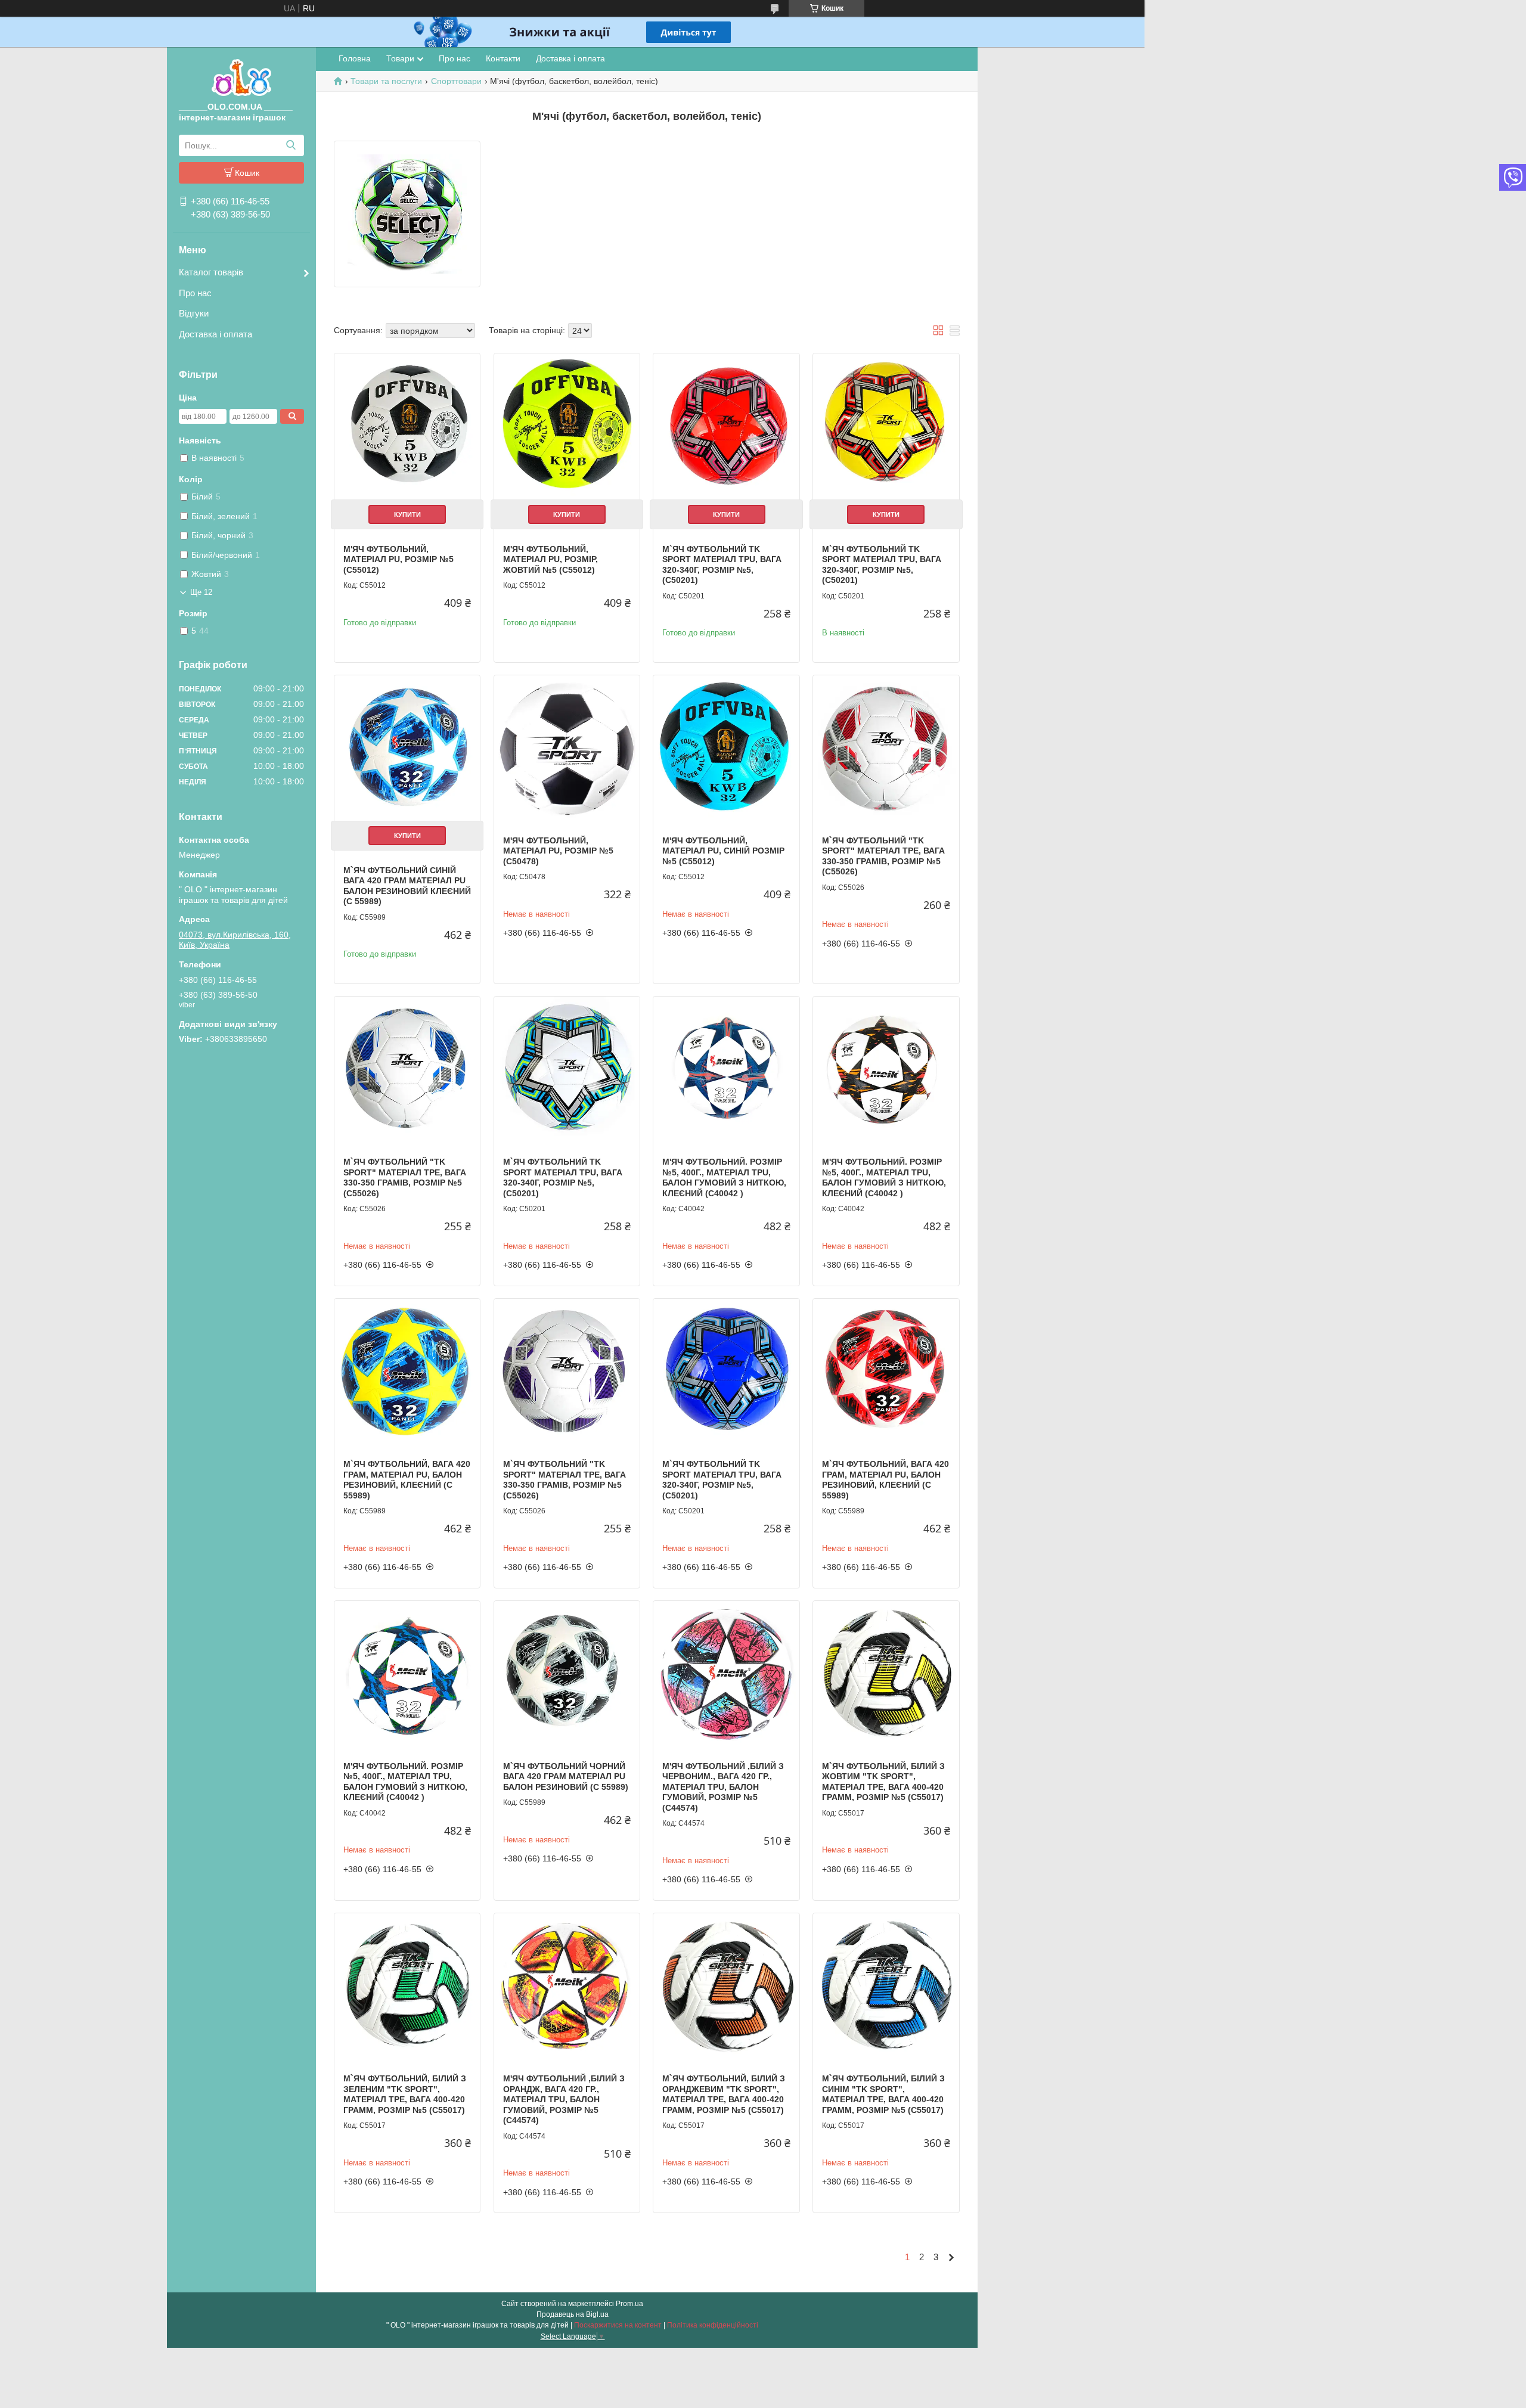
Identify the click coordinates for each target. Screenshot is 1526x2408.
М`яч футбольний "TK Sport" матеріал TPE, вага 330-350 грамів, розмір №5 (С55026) (883, 856)
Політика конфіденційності (713, 2325)
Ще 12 (201, 592)
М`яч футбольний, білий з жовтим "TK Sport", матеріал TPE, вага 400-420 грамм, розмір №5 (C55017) (883, 1782)
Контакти (503, 58)
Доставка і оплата (215, 334)
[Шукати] (291, 145)
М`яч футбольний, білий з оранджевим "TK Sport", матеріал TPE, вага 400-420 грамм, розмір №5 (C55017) (724, 2094)
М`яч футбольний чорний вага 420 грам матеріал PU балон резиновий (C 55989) (566, 1776)
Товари (400, 58)
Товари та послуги (386, 81)
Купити (407, 514)
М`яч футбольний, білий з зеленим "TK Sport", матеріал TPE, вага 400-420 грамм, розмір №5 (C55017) (405, 2094)
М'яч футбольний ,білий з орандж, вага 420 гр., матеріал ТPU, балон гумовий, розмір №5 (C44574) (564, 2099)
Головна (355, 58)
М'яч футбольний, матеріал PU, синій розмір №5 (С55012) (723, 851)
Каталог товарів (211, 272)
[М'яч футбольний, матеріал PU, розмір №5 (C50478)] (567, 748)
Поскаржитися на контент (618, 2325)
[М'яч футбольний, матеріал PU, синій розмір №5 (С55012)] (726, 748)
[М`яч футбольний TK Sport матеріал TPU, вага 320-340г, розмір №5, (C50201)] (726, 426)
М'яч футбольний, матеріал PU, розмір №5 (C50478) (558, 851)
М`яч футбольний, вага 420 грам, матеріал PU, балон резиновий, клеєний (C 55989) (407, 1480)
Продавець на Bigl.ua (573, 2314)
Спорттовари (456, 81)
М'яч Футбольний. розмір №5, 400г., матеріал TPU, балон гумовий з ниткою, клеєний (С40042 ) (724, 1177)
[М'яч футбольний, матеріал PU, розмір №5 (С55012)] (407, 426)
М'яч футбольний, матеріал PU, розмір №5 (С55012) (398, 559)
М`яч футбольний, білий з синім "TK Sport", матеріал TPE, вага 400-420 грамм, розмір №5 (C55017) (883, 2094)
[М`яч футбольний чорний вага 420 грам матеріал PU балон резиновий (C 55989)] (567, 1674)
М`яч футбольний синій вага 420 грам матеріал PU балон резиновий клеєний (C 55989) (407, 886)
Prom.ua (629, 2304)
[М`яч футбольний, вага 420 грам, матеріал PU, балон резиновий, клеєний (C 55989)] (407, 1371)
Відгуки (194, 313)
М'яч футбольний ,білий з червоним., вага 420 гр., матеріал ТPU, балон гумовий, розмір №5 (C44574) (723, 1787)
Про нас (195, 293)
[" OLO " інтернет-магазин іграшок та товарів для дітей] (241, 77)
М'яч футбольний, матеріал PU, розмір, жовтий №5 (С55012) (550, 559)
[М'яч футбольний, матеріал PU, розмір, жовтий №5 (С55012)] (567, 426)
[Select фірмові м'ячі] (407, 214)
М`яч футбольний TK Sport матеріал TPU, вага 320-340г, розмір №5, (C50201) (722, 565)
